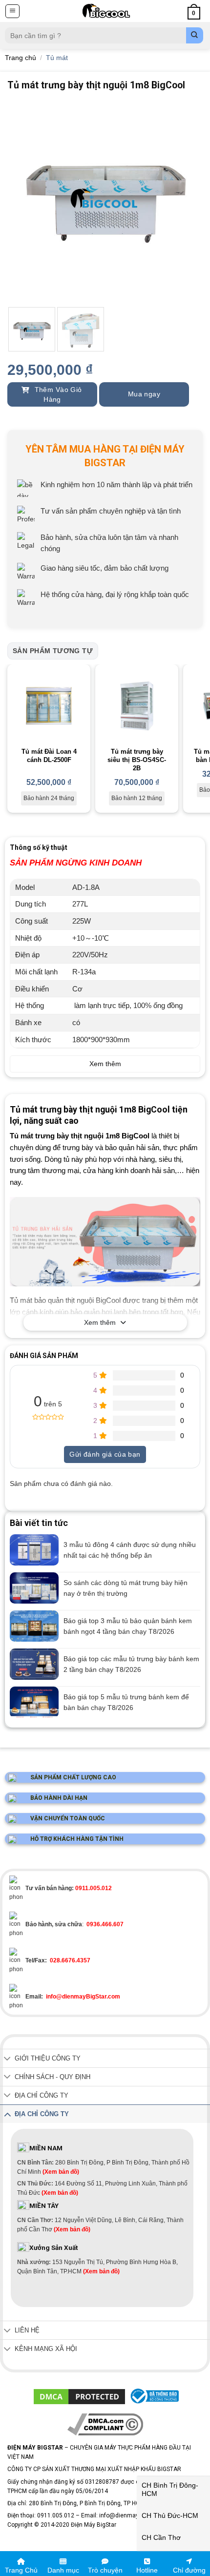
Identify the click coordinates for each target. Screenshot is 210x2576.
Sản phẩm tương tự (53, 651)
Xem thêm (100, 1322)
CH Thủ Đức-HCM (170, 2515)
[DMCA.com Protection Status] (79, 2396)
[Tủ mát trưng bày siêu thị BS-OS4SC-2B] (137, 706)
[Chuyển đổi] (7, 2059)
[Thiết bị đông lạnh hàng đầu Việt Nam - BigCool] (106, 11)
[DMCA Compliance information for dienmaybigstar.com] (105, 2424)
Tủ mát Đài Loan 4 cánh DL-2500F (49, 756)
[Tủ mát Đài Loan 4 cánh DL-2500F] (49, 706)
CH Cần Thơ (161, 2537)
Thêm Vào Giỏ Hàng (57, 394)
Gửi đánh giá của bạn (105, 1454)
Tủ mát (57, 58)
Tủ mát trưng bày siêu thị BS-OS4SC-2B (137, 760)
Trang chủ (21, 58)
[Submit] (195, 35)
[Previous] (23, 201)
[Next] (187, 201)
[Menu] (12, 11)
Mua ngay (144, 394)
